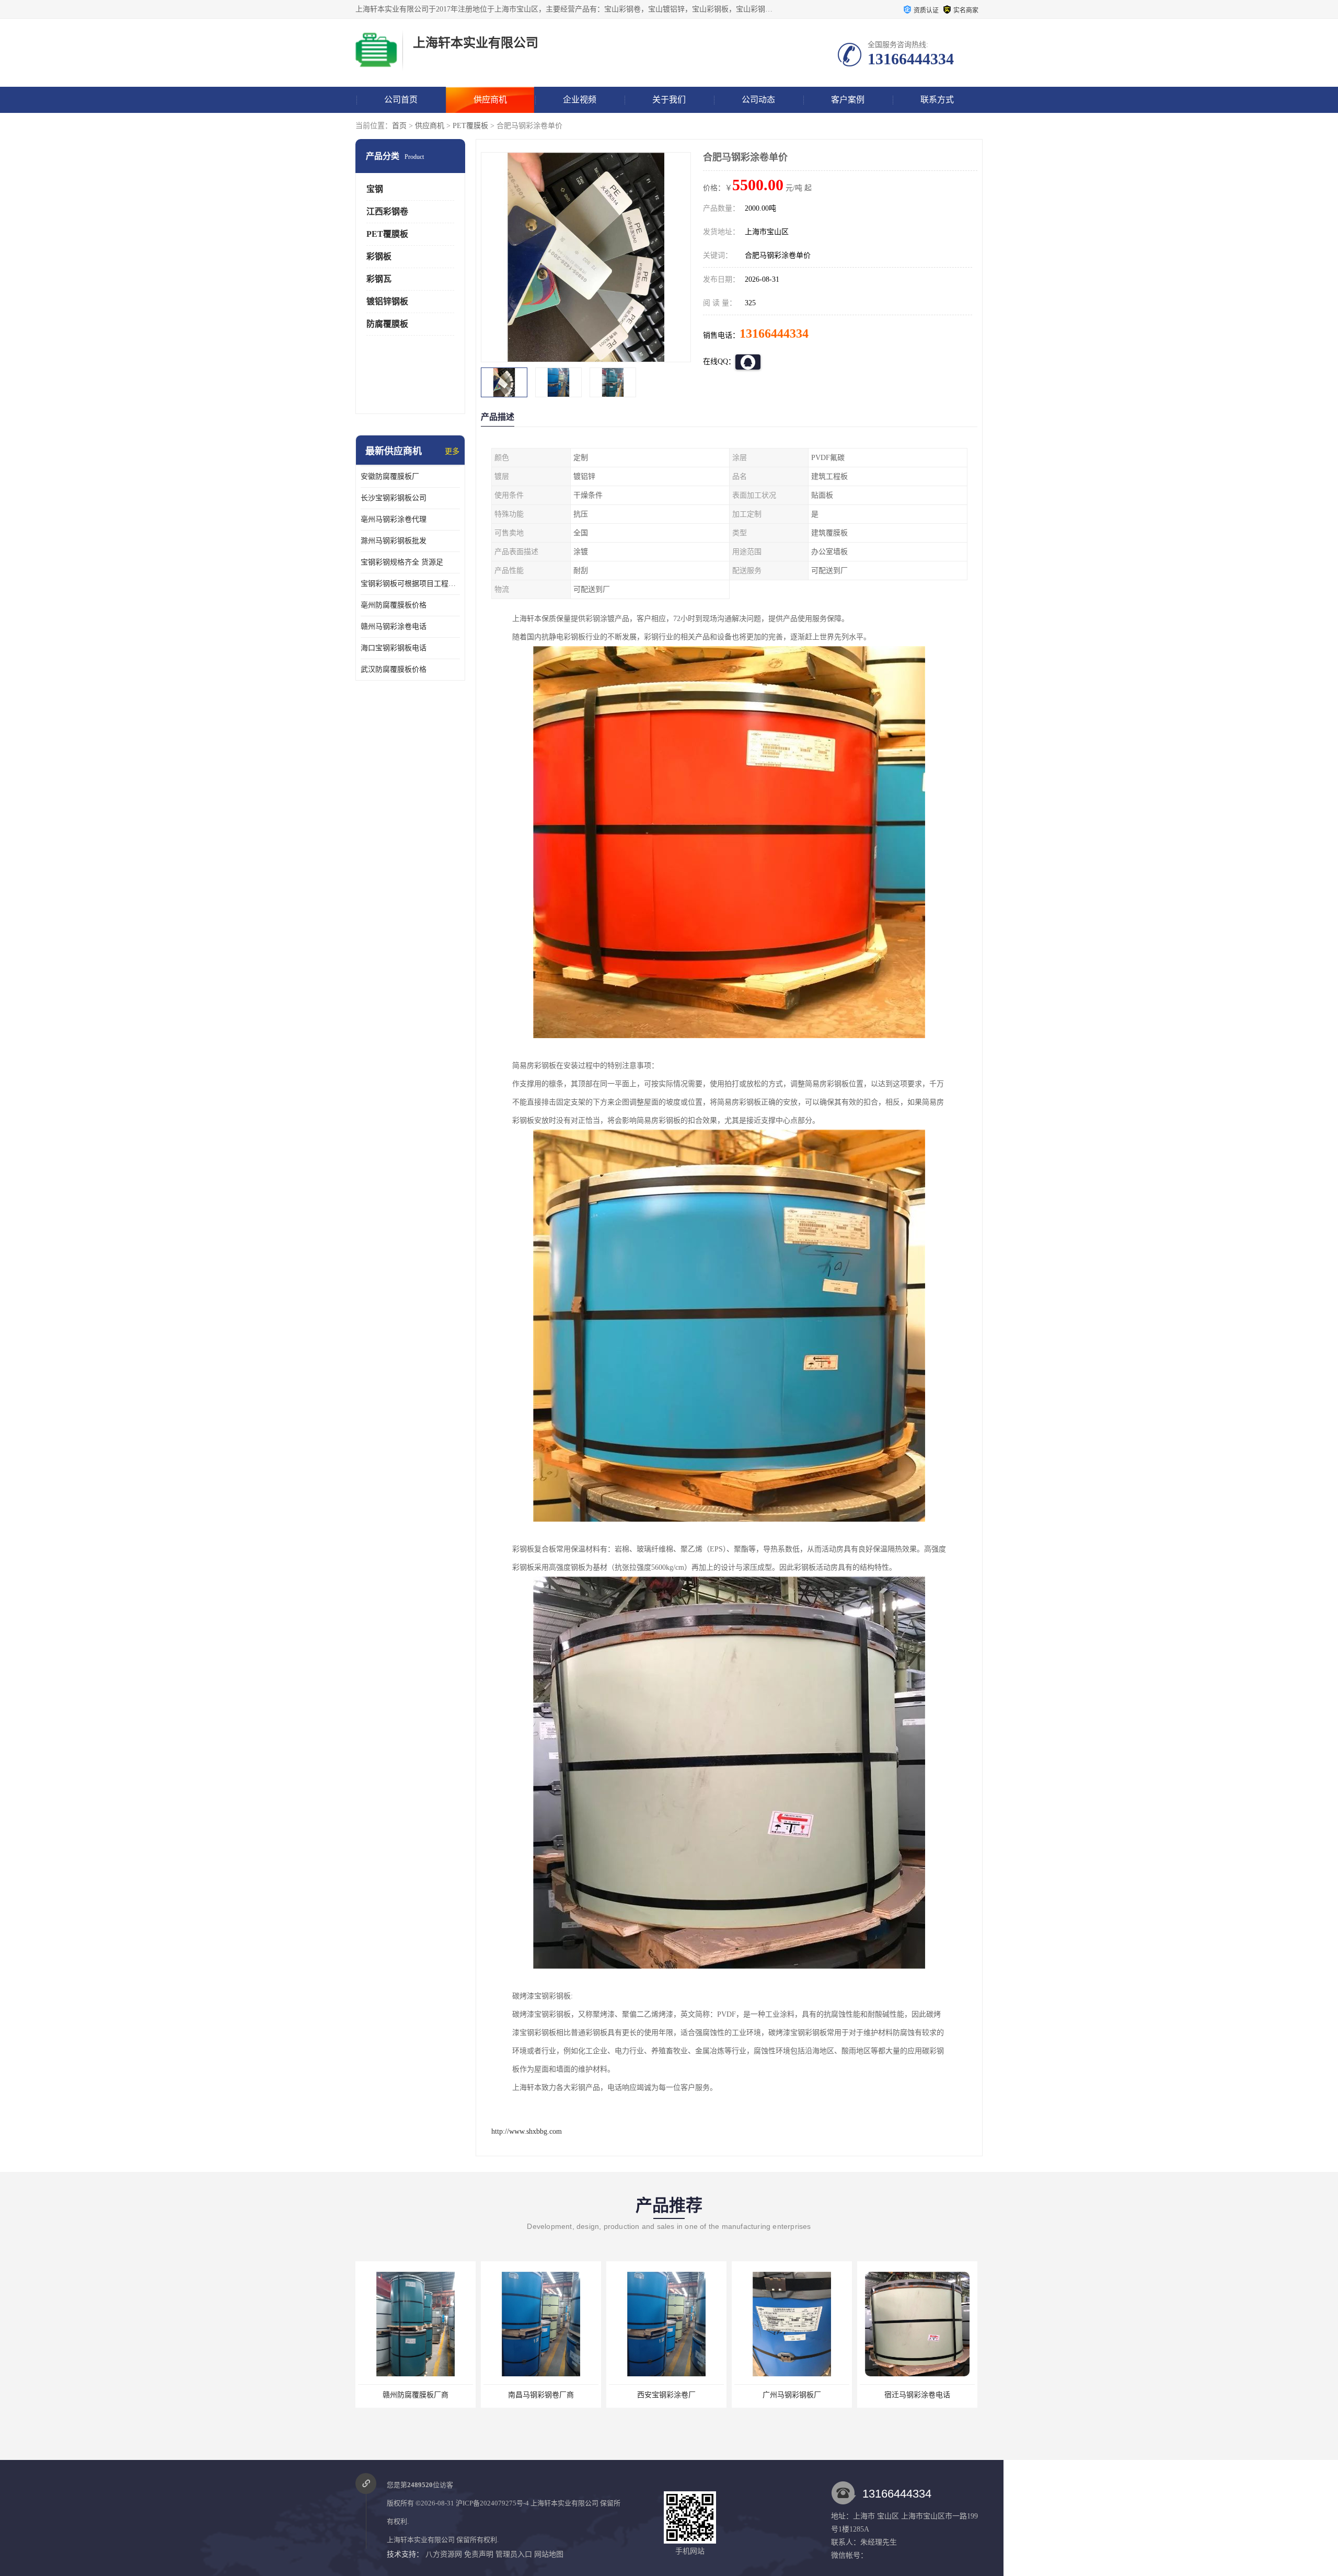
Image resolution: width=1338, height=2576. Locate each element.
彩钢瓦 (379, 279)
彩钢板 (379, 256)
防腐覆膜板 (387, 324)
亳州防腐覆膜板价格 (394, 605)
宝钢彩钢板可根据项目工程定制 (410, 584)
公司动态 (758, 100)
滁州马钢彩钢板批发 (394, 541)
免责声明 (479, 2554)
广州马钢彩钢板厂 (541, 2395)
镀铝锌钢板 (387, 301)
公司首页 (401, 100)
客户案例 (848, 100)
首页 (399, 126)
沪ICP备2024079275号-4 (492, 2503)
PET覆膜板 (470, 126)
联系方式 (937, 100)
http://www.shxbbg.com (527, 2131)
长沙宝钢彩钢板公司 (394, 498)
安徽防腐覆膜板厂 (390, 476)
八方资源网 (444, 2554)
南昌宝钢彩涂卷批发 (792, 2395)
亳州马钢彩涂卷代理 (394, 519)
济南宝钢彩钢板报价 (917, 2395)
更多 (452, 451)
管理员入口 (514, 2554)
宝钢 (375, 189)
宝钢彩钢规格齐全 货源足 (402, 562)
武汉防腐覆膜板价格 (394, 669)
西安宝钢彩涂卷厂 (416, 2395)
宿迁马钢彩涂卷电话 (666, 2395)
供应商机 (490, 100)
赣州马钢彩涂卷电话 (394, 626)
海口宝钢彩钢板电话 (394, 648)
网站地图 (549, 2554)
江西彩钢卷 (387, 211)
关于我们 (669, 100)
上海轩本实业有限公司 (564, 2503)
